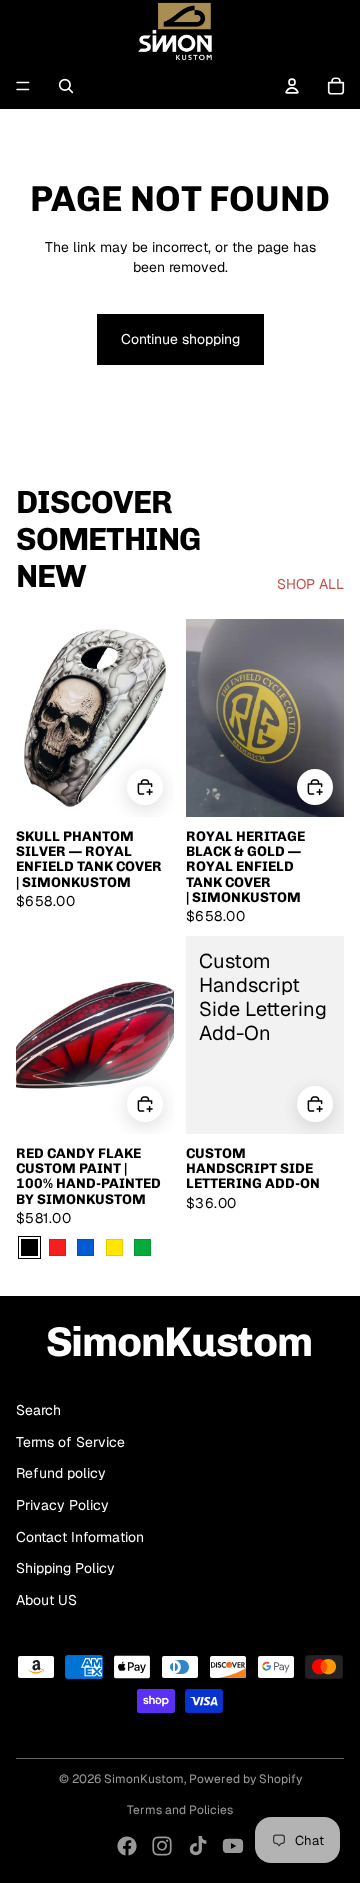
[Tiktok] (198, 1846)
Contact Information (80, 1537)
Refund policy (61, 1473)
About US (46, 1600)
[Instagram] (162, 1846)
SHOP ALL (310, 584)
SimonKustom (144, 1779)
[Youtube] (233, 1846)
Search (38, 1410)
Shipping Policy (65, 1568)
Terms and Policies (180, 1810)
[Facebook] (127, 1846)
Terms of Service (70, 1442)
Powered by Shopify (245, 1779)
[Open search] (66, 86)
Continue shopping (180, 339)
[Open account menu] (292, 86)
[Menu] (23, 86)
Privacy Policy (62, 1505)
